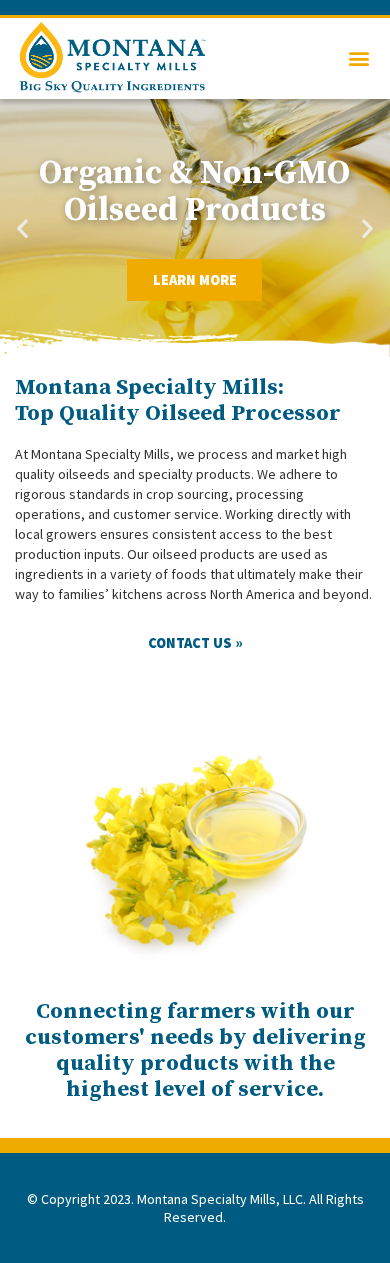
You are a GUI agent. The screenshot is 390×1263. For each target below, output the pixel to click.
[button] (358, 58)
